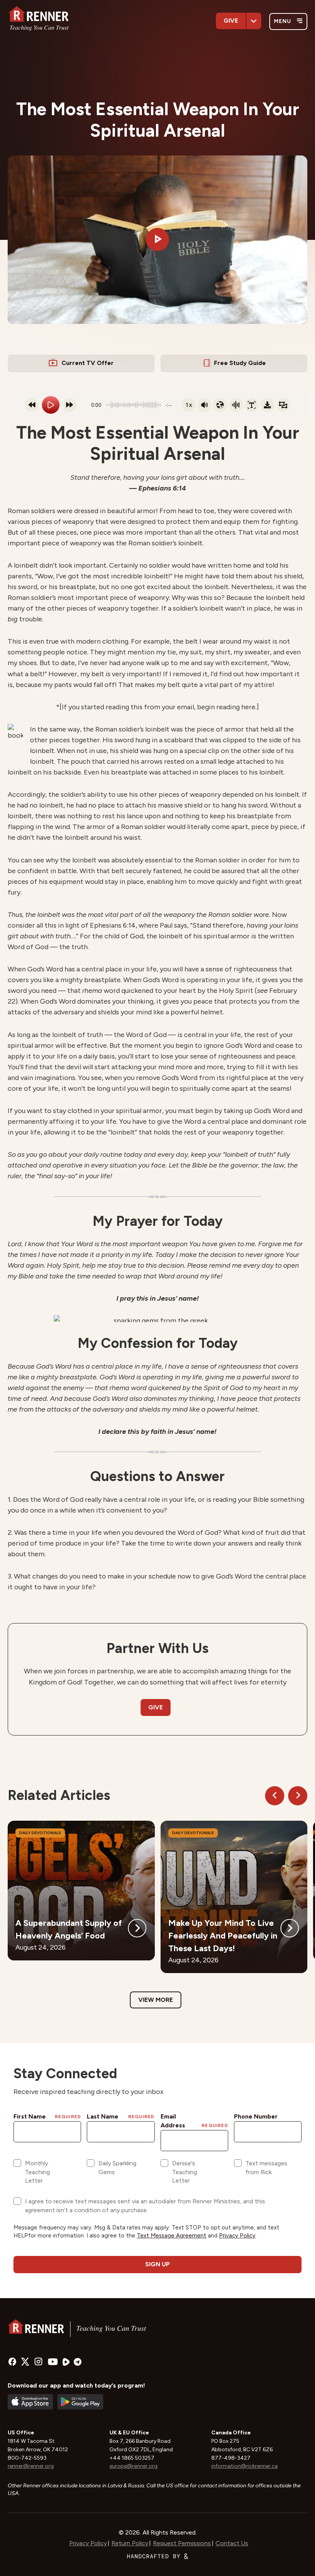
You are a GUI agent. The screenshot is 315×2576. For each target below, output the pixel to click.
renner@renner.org (31, 2466)
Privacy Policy (88, 2543)
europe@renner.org (133, 2466)
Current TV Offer (88, 363)
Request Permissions (182, 2543)
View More (156, 2000)
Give (231, 21)
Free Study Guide (240, 363)
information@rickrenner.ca (245, 2466)
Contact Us (232, 2543)
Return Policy (130, 2543)
